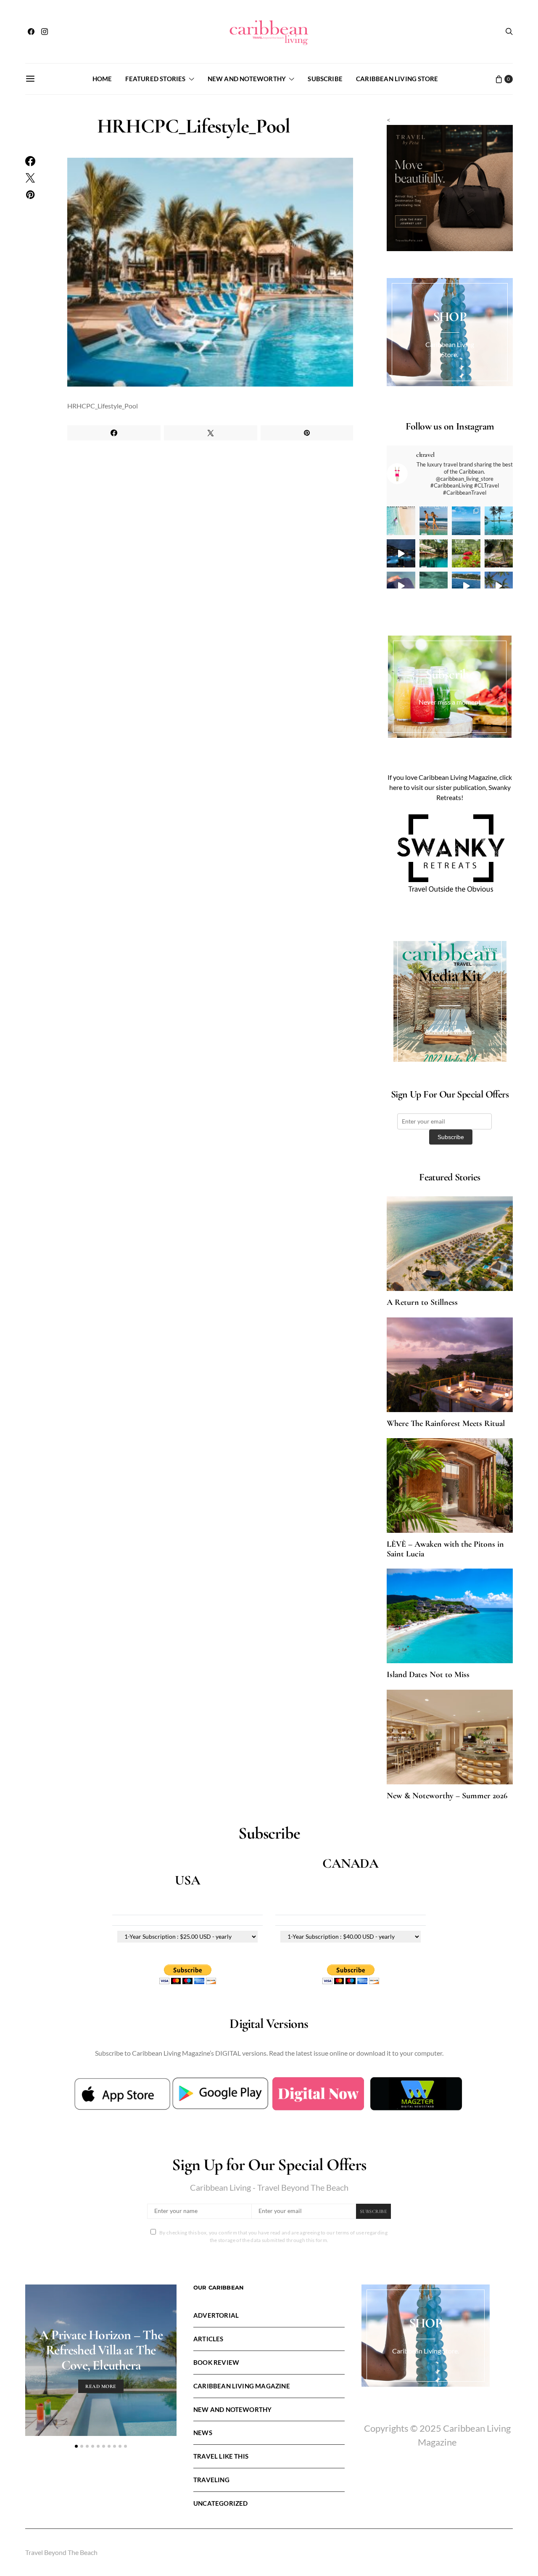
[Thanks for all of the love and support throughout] (434, 554)
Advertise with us (450, 1031)
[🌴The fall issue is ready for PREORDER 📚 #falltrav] (499, 554)
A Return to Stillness (422, 1302)
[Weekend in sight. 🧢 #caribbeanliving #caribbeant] (401, 586)
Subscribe (325, 79)
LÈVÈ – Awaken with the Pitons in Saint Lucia (445, 1549)
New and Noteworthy (247, 79)
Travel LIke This (221, 2456)
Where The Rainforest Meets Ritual (446, 1423)
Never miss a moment (450, 702)
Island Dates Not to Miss (428, 1675)
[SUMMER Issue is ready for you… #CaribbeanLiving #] (401, 521)
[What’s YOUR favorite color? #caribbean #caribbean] (434, 586)
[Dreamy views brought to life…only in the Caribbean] (401, 554)
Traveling (211, 2480)
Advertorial (216, 2315)
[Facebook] (31, 32)
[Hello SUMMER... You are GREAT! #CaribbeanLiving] (499, 586)
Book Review (216, 2362)
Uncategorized (220, 2503)
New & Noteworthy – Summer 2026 (447, 1796)
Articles (208, 2339)
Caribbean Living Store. (426, 2351)
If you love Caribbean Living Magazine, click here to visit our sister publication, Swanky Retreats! (450, 787)
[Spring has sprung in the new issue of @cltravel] (434, 521)
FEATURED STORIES (155, 79)
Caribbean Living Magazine (242, 2386)
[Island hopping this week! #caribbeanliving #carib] (466, 586)
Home (102, 79)
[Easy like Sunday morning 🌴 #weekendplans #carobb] (499, 521)
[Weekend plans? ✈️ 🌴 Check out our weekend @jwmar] (466, 521)
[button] (76, 2446)
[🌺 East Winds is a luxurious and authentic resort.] (466, 554)
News (203, 2433)
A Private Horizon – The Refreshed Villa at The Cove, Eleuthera (101, 2350)
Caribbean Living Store (397, 79)
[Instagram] (45, 32)
